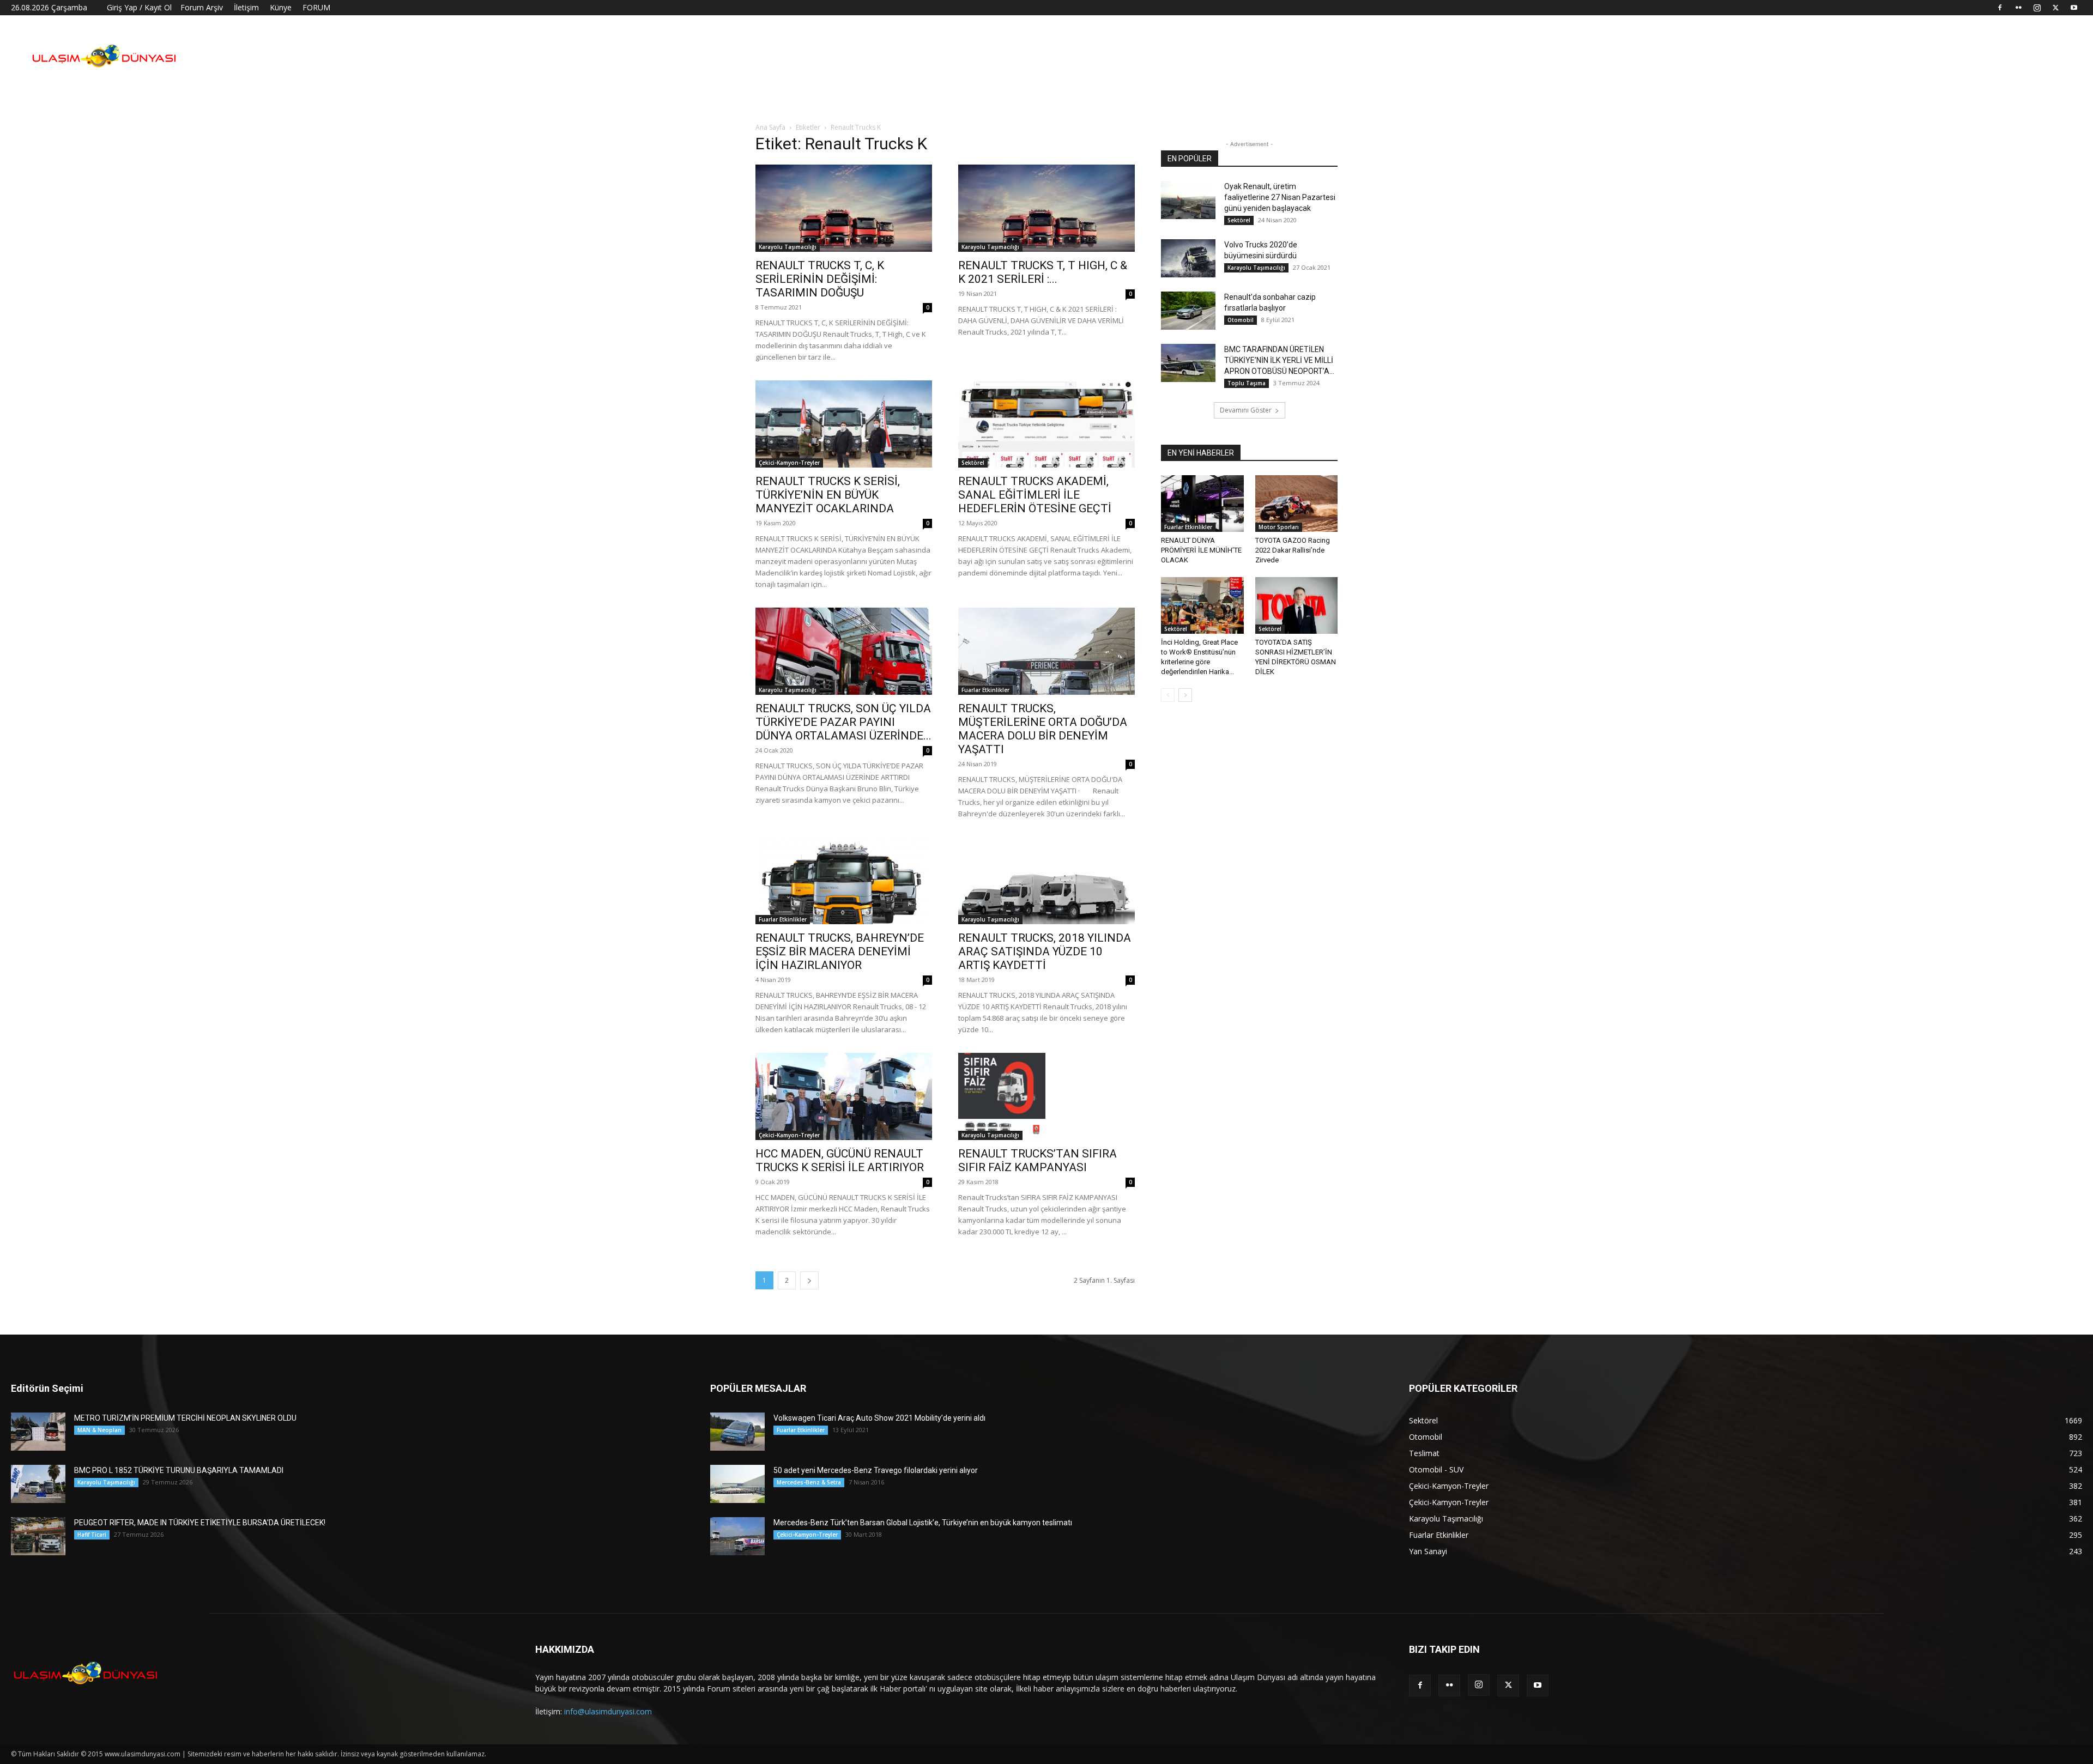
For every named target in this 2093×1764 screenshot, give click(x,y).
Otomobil (1241, 320)
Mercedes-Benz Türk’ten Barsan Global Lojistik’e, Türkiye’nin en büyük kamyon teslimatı (923, 1523)
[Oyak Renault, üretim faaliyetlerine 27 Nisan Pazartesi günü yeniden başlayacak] (1188, 200)
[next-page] (809, 1280)
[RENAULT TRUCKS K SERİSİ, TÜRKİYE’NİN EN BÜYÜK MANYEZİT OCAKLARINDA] (844, 424)
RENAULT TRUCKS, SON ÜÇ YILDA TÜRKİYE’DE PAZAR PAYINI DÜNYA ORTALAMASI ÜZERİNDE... (843, 722)
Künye (281, 7)
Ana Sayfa (770, 127)
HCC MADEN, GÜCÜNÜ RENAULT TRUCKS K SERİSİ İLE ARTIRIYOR (840, 1160)
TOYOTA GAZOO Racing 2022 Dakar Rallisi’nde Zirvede (1293, 550)
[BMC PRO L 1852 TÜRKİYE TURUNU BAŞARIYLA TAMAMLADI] (38, 1484)
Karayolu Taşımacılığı (788, 247)
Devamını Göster (1246, 410)
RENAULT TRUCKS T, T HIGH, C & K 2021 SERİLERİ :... (1043, 272)
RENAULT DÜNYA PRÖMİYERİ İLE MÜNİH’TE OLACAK (1201, 550)
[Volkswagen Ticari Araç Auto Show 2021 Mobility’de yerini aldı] (737, 1432)
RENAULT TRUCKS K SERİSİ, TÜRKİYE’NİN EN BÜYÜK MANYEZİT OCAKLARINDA (828, 495)
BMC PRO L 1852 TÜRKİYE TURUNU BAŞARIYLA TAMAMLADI (179, 1470)
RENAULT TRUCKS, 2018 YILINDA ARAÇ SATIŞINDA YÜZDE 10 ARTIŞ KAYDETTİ (1045, 951)
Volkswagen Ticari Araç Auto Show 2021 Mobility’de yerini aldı (879, 1418)
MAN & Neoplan (99, 1430)
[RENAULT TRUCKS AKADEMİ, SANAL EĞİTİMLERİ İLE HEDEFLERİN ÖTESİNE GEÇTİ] (1046, 424)
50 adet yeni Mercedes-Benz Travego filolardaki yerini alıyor (876, 1470)
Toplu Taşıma (1247, 383)
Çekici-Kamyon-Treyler (789, 463)
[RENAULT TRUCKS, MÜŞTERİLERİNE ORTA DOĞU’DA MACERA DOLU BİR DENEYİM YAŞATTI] (1046, 651)
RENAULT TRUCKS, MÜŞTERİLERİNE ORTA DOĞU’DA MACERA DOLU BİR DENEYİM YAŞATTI (1043, 729)
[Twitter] (2055, 8)
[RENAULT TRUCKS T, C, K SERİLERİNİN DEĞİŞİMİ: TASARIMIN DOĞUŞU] (844, 208)
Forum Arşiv (202, 7)
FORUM (316, 7)
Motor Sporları (1279, 527)
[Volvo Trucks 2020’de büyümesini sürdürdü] (1188, 258)
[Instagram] (2037, 8)
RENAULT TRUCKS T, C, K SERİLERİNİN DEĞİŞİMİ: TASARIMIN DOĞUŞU (820, 279)
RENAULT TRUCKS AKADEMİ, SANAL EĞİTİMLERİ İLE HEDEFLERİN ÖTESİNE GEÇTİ (1035, 495)
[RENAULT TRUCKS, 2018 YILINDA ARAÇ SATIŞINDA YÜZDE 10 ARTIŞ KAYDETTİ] (1046, 881)
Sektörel (973, 463)
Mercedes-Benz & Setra (809, 1482)
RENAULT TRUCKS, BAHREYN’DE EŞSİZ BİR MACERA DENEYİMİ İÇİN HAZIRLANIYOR (840, 951)
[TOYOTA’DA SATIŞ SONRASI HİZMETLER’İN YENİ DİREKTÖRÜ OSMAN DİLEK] (1297, 605)
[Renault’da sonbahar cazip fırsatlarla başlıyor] (1188, 311)
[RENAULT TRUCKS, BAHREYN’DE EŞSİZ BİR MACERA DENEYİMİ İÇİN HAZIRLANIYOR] (844, 881)
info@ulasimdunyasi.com (608, 1711)
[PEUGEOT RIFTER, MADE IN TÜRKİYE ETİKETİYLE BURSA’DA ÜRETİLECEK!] (38, 1536)
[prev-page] (1168, 695)
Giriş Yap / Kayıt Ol (139, 7)
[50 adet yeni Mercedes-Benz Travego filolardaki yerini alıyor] (737, 1484)
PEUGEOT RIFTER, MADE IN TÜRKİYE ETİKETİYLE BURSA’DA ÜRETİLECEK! (200, 1523)
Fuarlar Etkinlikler (985, 690)
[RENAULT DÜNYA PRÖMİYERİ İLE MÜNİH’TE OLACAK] (1202, 504)
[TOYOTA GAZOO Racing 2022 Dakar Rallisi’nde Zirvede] (1297, 504)
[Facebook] (2000, 8)
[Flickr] (2018, 8)
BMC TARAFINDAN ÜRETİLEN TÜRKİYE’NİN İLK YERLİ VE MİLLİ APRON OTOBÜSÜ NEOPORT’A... (1279, 360)
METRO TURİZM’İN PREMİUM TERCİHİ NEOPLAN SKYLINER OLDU (185, 1418)
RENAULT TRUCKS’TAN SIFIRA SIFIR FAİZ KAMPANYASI (1038, 1160)
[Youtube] (2074, 8)
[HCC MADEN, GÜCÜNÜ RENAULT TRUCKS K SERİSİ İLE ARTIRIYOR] (844, 1096)
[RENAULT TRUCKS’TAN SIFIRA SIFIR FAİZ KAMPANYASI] (1046, 1096)
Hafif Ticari (92, 1535)
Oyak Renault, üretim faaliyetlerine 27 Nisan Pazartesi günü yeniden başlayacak (1280, 197)
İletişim (246, 7)
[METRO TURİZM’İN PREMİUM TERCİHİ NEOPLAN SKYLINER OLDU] (38, 1432)
